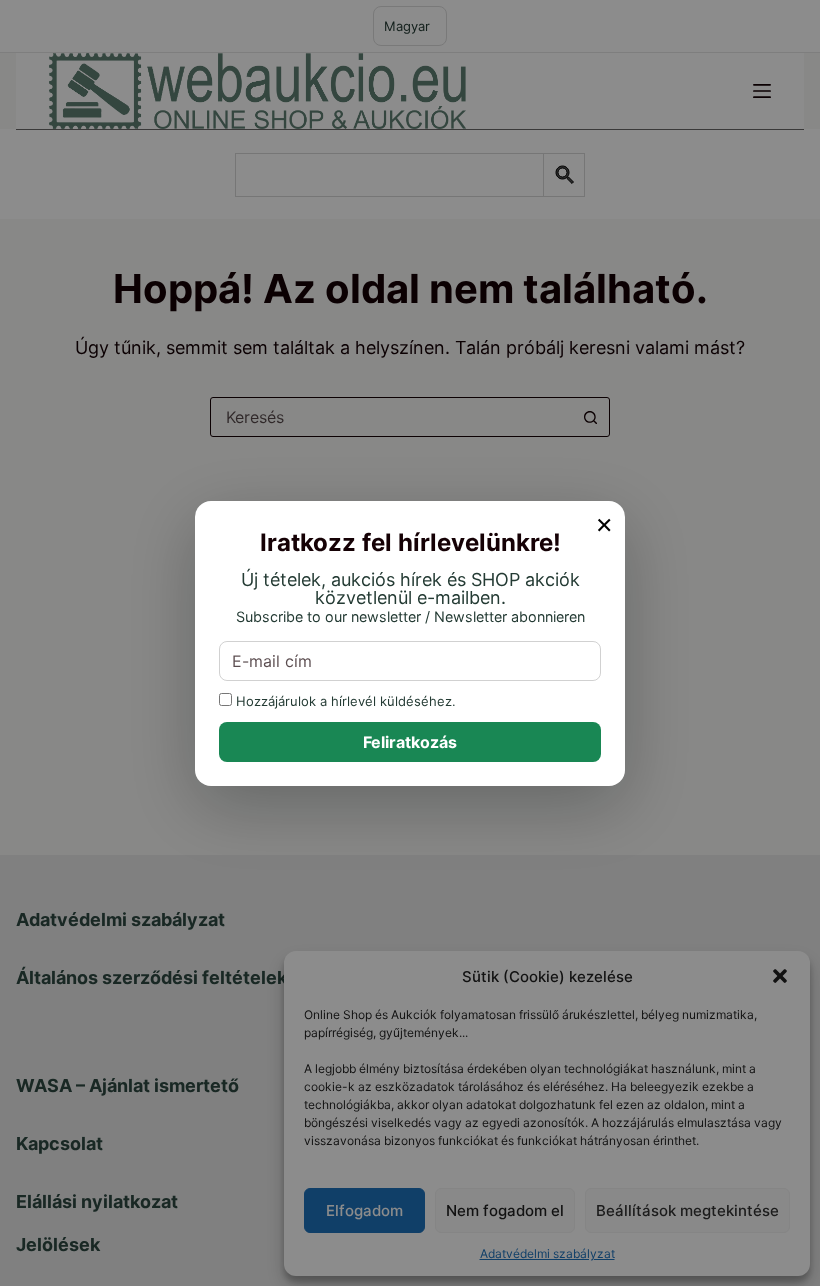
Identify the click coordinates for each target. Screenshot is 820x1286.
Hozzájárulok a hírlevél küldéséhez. (344, 700)
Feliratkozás (410, 742)
